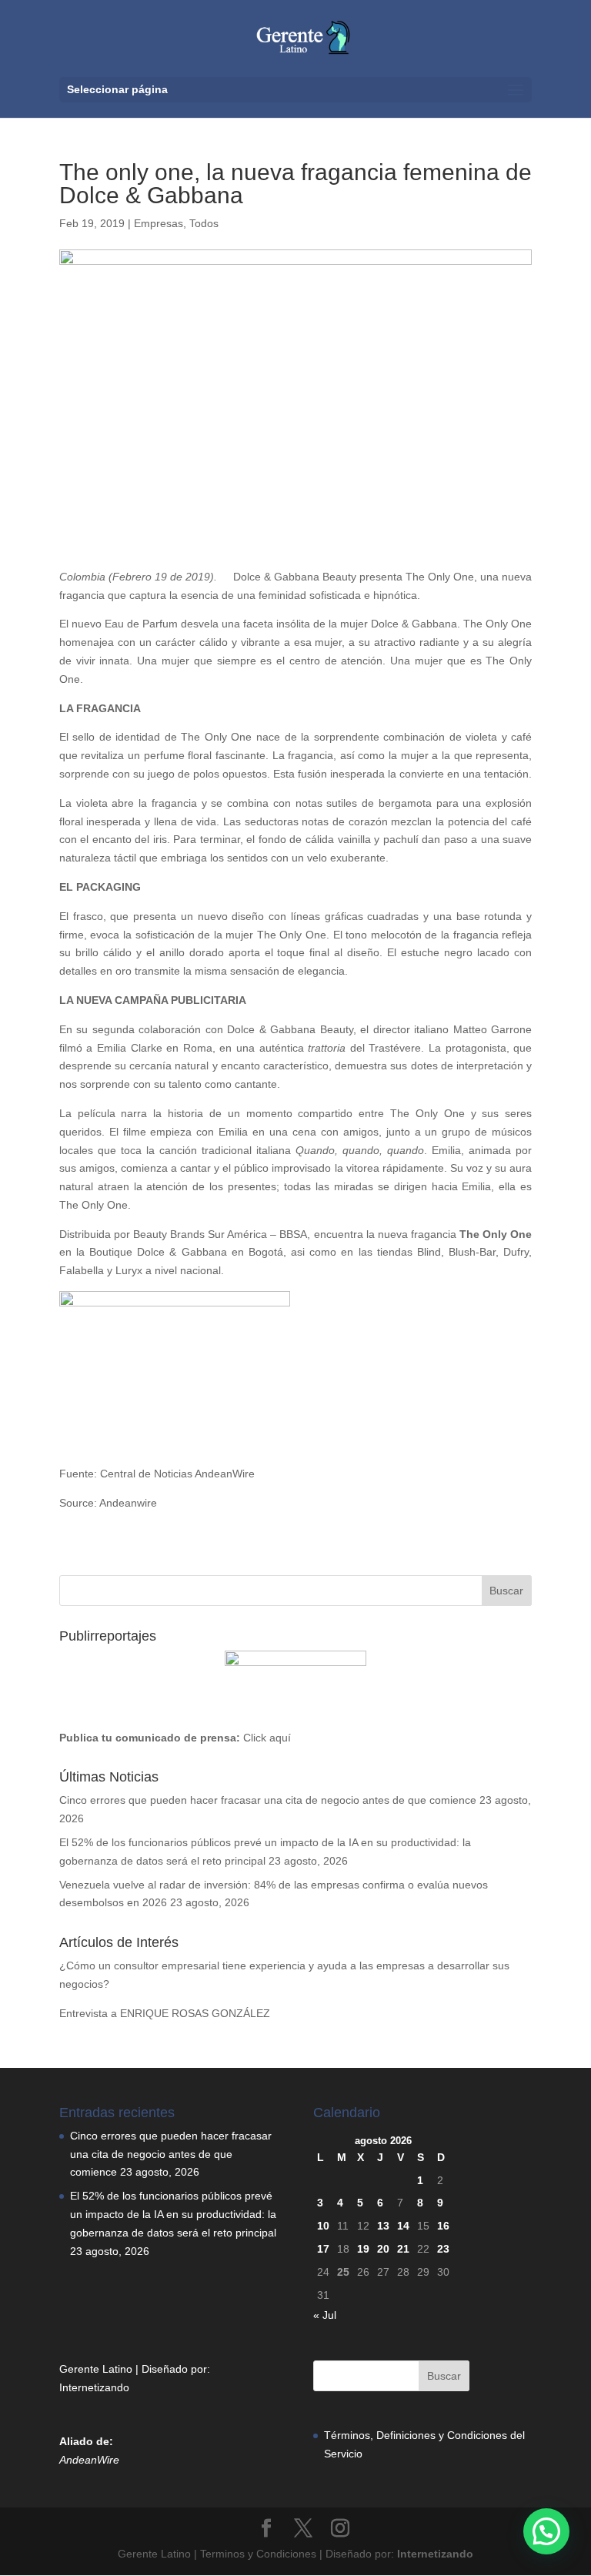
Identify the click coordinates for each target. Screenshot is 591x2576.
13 (383, 2226)
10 (323, 2226)
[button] (546, 2531)
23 (443, 2249)
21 (403, 2249)
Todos (204, 223)
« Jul (325, 2315)
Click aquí (267, 1738)
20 (383, 2249)
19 (363, 2249)
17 (323, 2249)
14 (403, 2226)
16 (443, 2226)
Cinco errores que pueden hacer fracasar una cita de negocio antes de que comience (268, 1800)
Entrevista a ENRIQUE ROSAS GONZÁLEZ (165, 2013)
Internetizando (94, 2387)
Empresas (159, 223)
